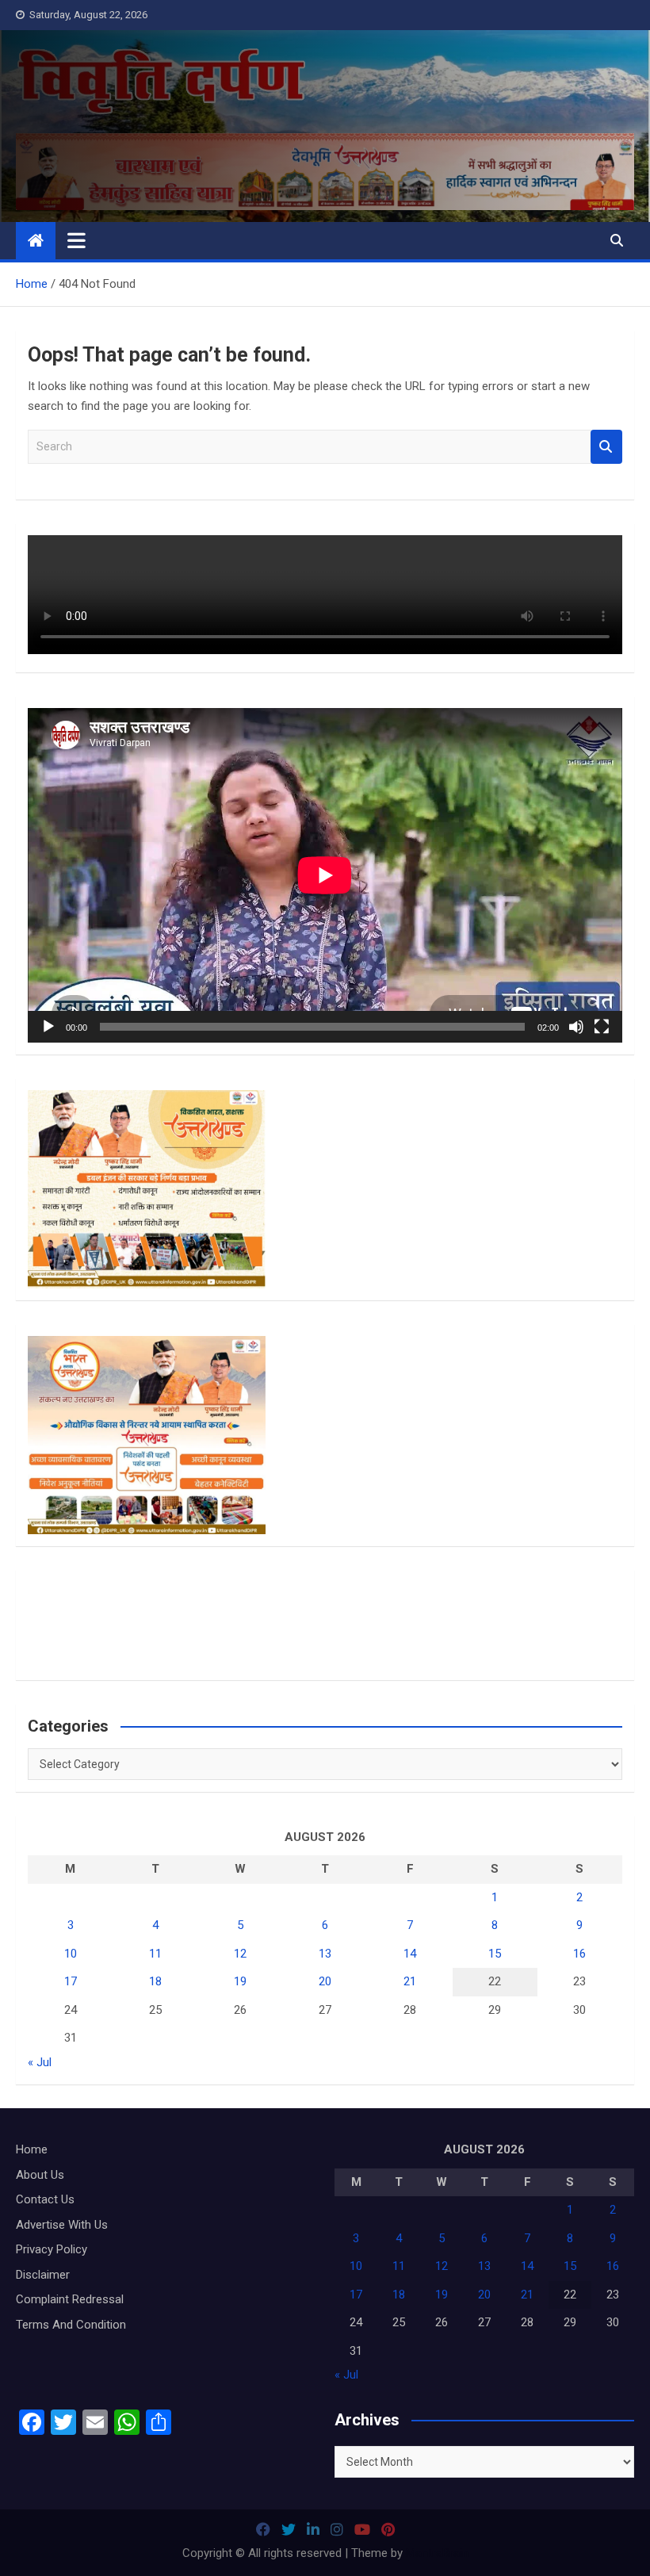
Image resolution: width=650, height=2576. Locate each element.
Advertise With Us (62, 2225)
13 (325, 1954)
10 (71, 1954)
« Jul (40, 2062)
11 (155, 1954)
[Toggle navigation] (76, 240)
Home (32, 2149)
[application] (325, 875)
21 (410, 1981)
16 (579, 1954)
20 (325, 1981)
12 (240, 1954)
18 (155, 1981)
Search (606, 447)
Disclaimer (43, 2275)
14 (410, 1954)
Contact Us (45, 2199)
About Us (40, 2175)
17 (71, 1981)
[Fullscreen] (602, 1027)
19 (240, 1981)
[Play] (48, 1027)
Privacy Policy (52, 2249)
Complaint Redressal (70, 2299)
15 (495, 1954)
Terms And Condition (71, 2325)
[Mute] (576, 1027)
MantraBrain (437, 2553)
